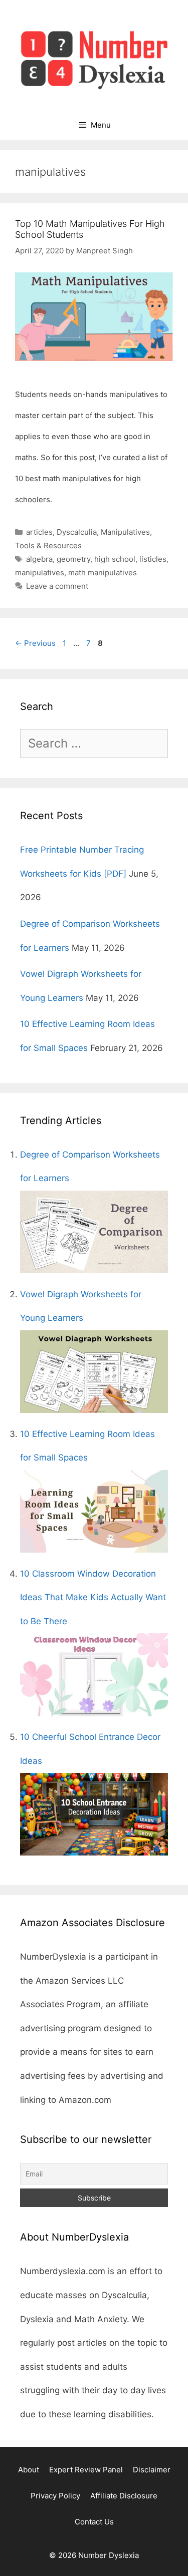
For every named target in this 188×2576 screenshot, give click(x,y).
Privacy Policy (55, 2496)
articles (39, 532)
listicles (153, 559)
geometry (73, 559)
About (29, 2470)
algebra (39, 559)
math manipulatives (103, 573)
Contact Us (94, 2522)
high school (115, 559)
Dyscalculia (77, 532)
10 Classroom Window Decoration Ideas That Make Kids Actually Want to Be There (93, 1597)
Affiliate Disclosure (124, 2496)
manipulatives (40, 573)
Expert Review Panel (86, 2470)
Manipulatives (125, 532)
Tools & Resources (48, 545)
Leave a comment (57, 586)
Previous (35, 643)
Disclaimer (152, 2470)
